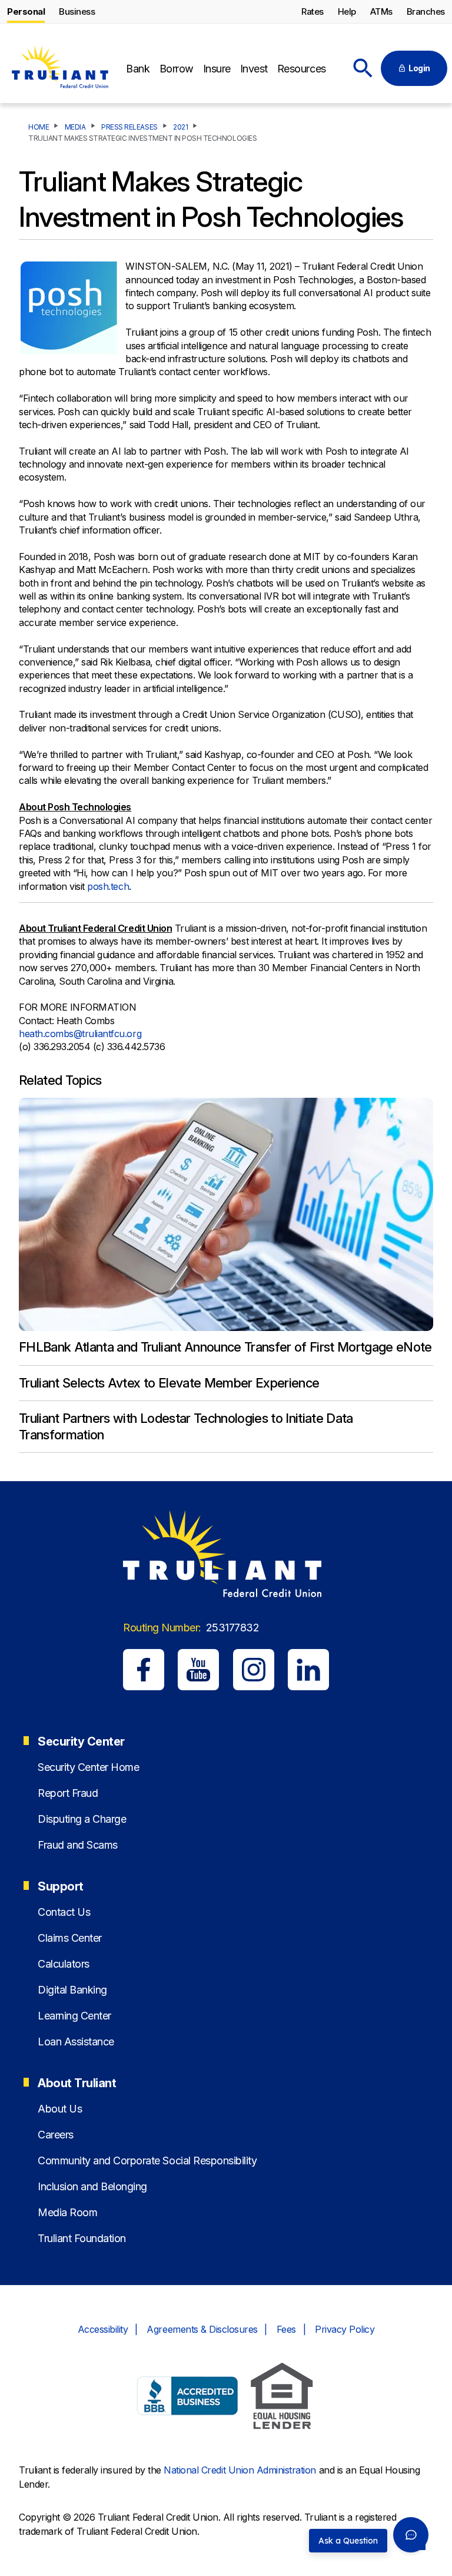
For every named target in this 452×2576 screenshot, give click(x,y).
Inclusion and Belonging (92, 2186)
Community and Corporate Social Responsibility (147, 2161)
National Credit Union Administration (240, 2470)
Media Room (67, 2212)
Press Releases (129, 127)
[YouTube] (198, 1670)
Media (75, 127)
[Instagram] (254, 1670)
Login (419, 68)
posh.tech (108, 886)
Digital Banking (72, 1990)
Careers (56, 2135)
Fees (286, 2329)
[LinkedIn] (308, 1670)
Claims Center (70, 1938)
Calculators (64, 1964)
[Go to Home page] (59, 69)
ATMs (381, 11)
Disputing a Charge (82, 1819)
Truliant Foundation (82, 2238)
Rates (313, 11)
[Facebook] (144, 1670)
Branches (426, 11)
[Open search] (363, 68)
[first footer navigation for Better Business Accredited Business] (188, 2398)
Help (347, 11)
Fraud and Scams (78, 1845)
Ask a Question (348, 2541)
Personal (26, 11)
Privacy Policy (345, 2329)
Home (39, 127)
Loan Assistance (76, 2042)
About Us (60, 2109)
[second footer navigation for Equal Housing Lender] (282, 2398)
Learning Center (74, 2016)
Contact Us (64, 1912)
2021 (180, 127)
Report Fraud (68, 1793)
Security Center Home (88, 1767)
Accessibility (103, 2329)
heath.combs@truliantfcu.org (80, 1034)
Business (77, 11)
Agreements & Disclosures (202, 2329)
